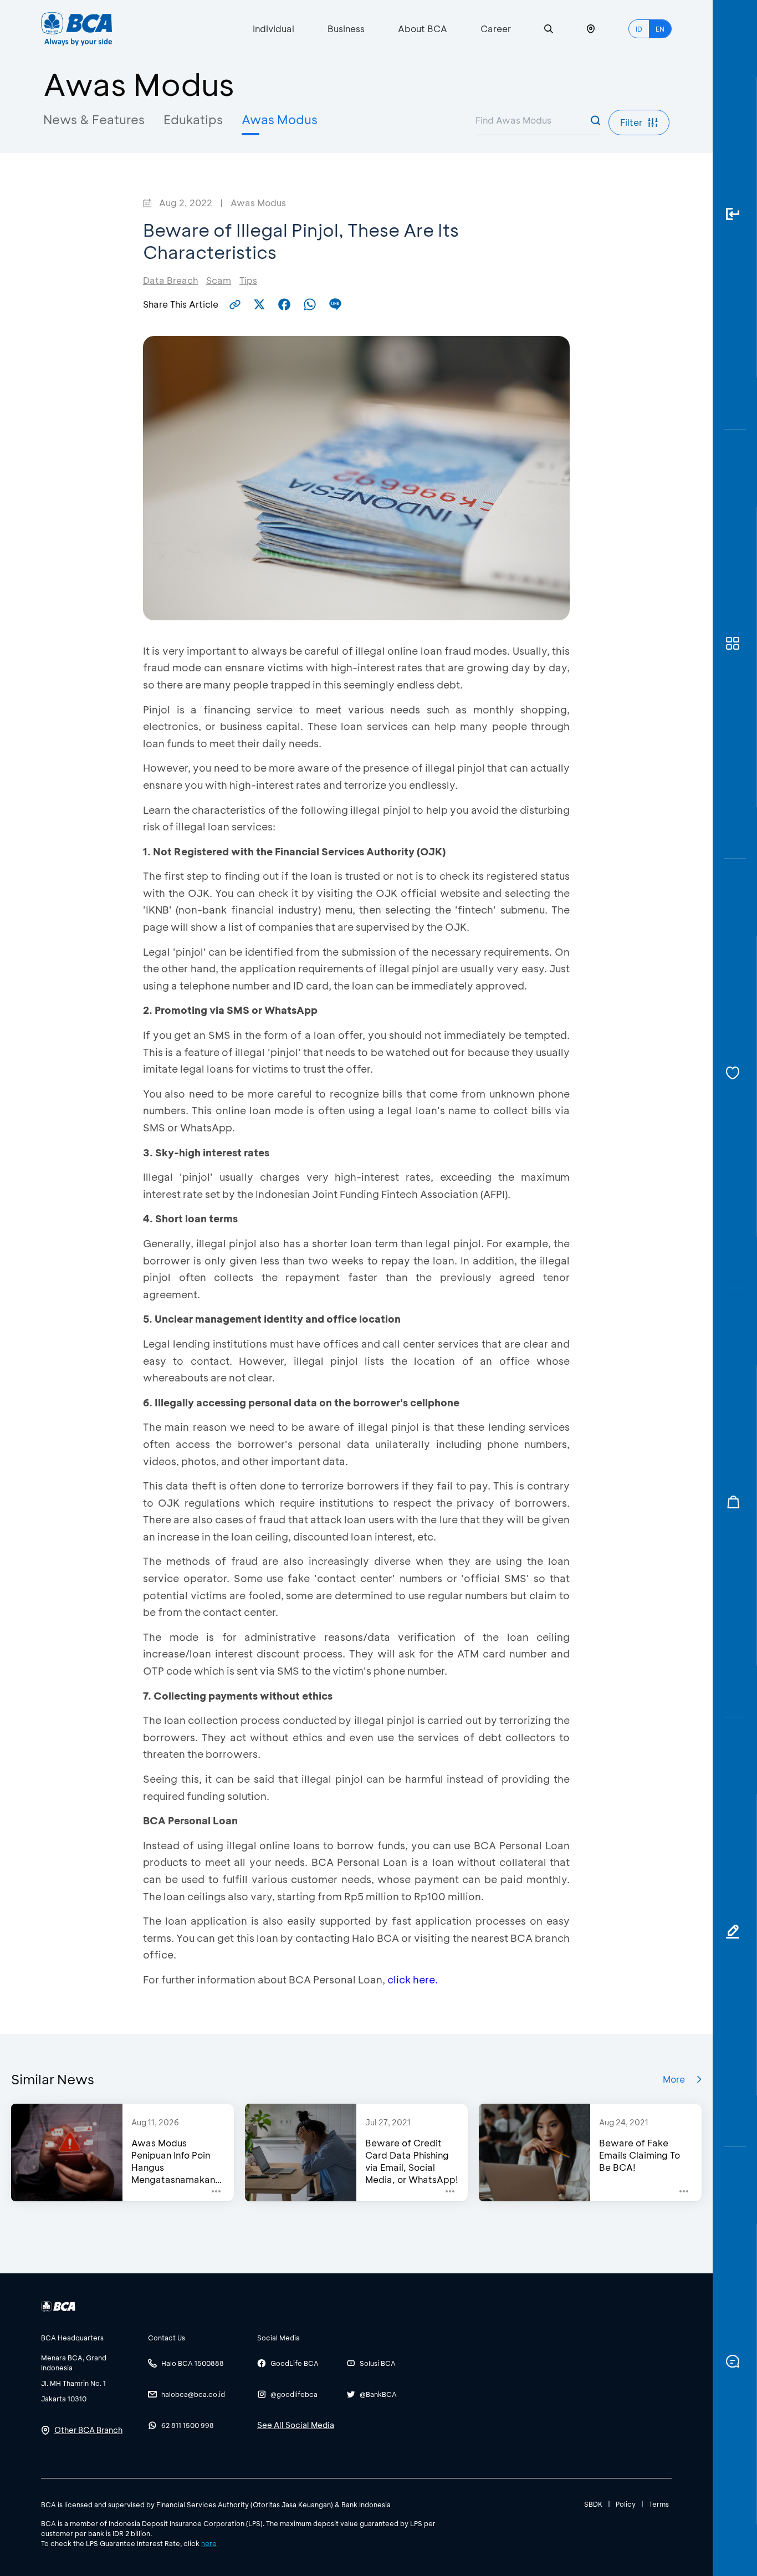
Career (496, 29)
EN (660, 29)
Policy (626, 2504)
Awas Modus (280, 119)
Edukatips (193, 119)
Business (346, 29)
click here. (413, 1980)
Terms (659, 2504)
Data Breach (170, 280)
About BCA (423, 29)
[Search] (549, 29)
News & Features (94, 119)
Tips (248, 280)
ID (639, 29)
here (209, 2543)
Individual (273, 29)
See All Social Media (296, 2425)
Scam (219, 280)
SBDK (593, 2504)
